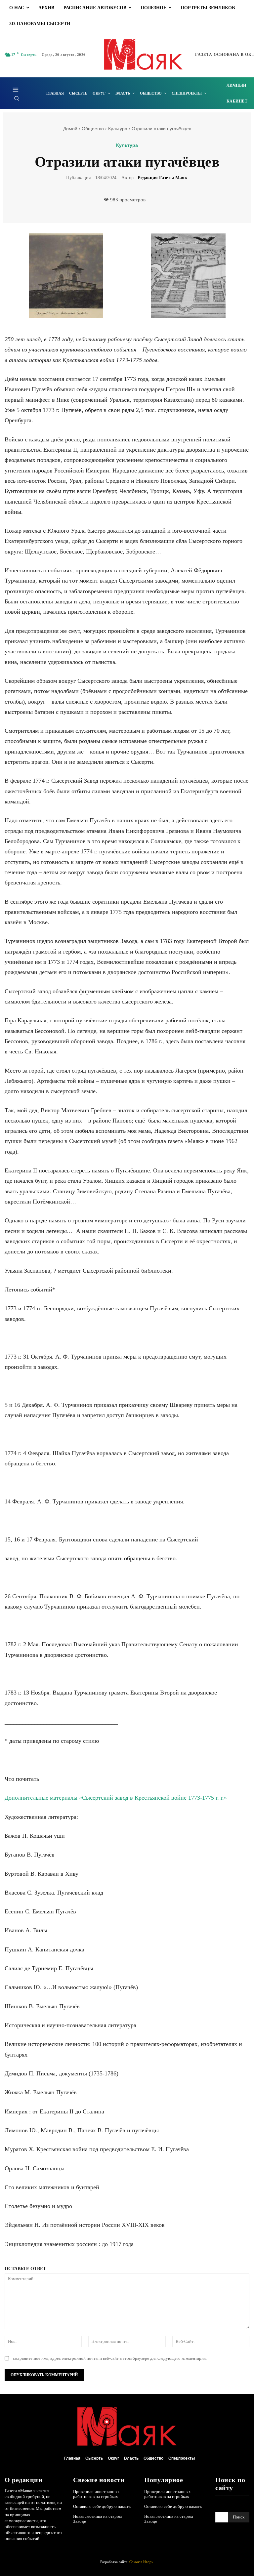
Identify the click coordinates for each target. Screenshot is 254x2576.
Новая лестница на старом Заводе (97, 2519)
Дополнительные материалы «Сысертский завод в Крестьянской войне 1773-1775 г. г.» (116, 1798)
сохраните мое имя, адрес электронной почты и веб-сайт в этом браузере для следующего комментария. (110, 2358)
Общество (93, 129)
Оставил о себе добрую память (102, 2506)
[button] (17, 98)
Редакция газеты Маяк (162, 178)
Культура (118, 129)
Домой (70, 129)
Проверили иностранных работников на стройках (96, 2494)
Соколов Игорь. (142, 2562)
